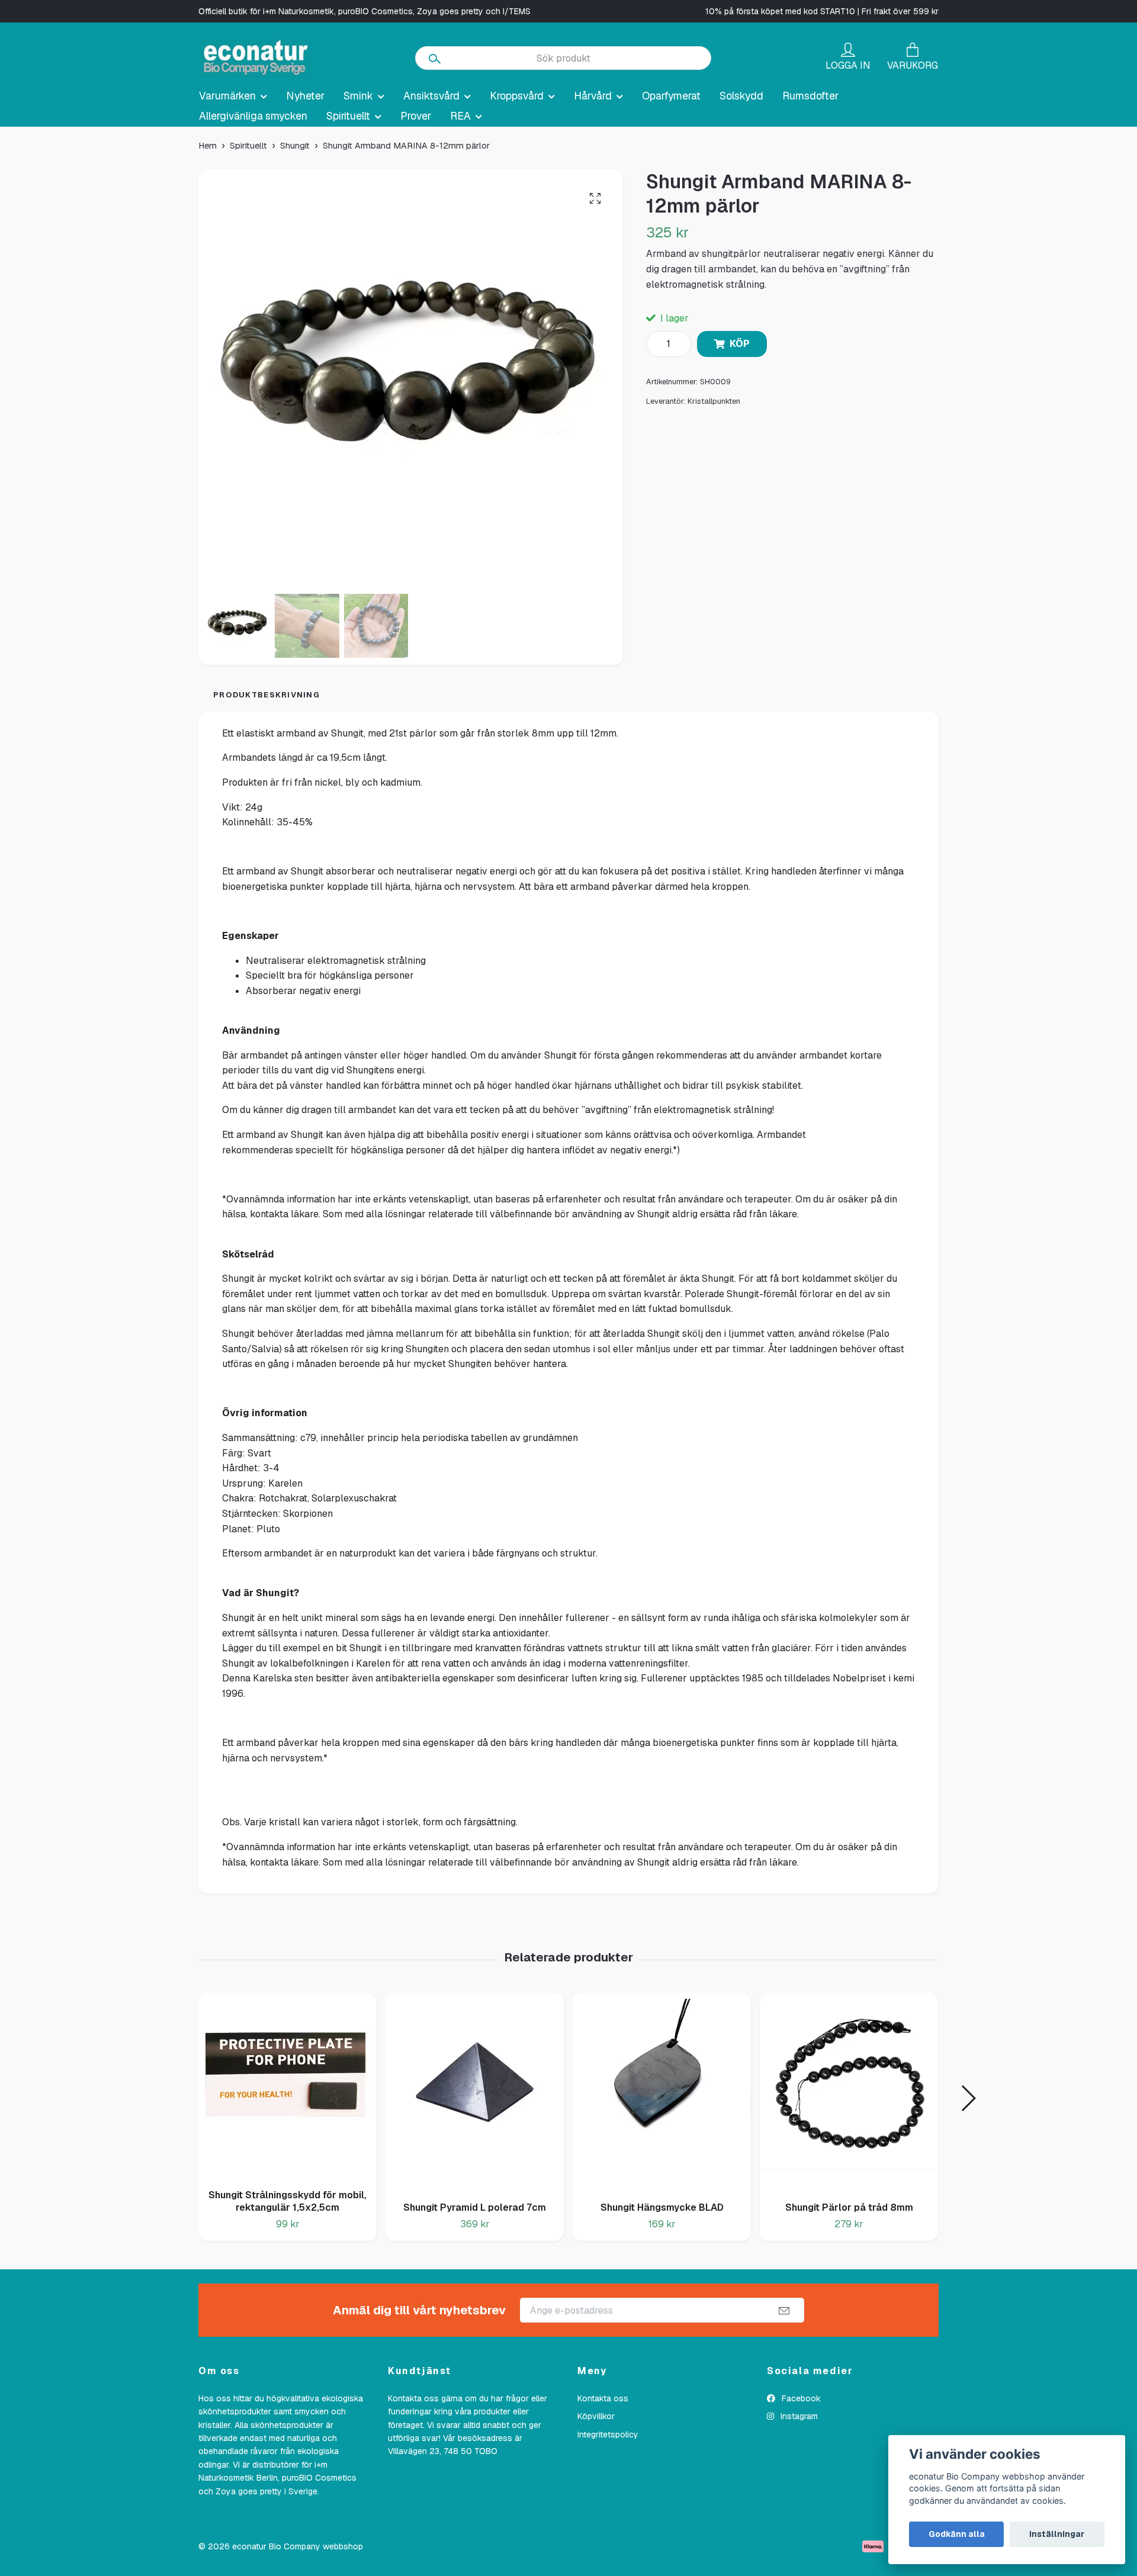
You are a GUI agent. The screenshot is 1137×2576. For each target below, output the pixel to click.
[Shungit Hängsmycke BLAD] (662, 2093)
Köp (740, 344)
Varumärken (227, 96)
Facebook (800, 2398)
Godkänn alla (957, 2534)
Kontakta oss (603, 2398)
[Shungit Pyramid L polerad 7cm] (475, 2093)
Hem (208, 146)
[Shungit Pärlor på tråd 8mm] (849, 2093)
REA (460, 116)
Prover (416, 116)
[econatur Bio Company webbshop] (255, 58)
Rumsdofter (810, 96)
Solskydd (741, 96)
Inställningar (1057, 2534)
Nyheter (305, 96)
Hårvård (593, 96)
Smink (358, 96)
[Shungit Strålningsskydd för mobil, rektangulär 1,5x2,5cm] (288, 2086)
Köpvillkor (596, 2416)
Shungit (295, 146)
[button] (968, 2098)
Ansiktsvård (431, 96)
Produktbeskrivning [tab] (266, 695)
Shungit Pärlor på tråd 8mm (849, 2207)
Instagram (798, 2416)
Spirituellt (348, 116)
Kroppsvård (517, 96)
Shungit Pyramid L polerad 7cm (475, 2207)
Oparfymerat (671, 96)
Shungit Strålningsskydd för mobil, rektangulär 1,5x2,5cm (288, 2201)
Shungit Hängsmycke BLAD (662, 2207)
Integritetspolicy (608, 2435)
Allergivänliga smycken (253, 116)
